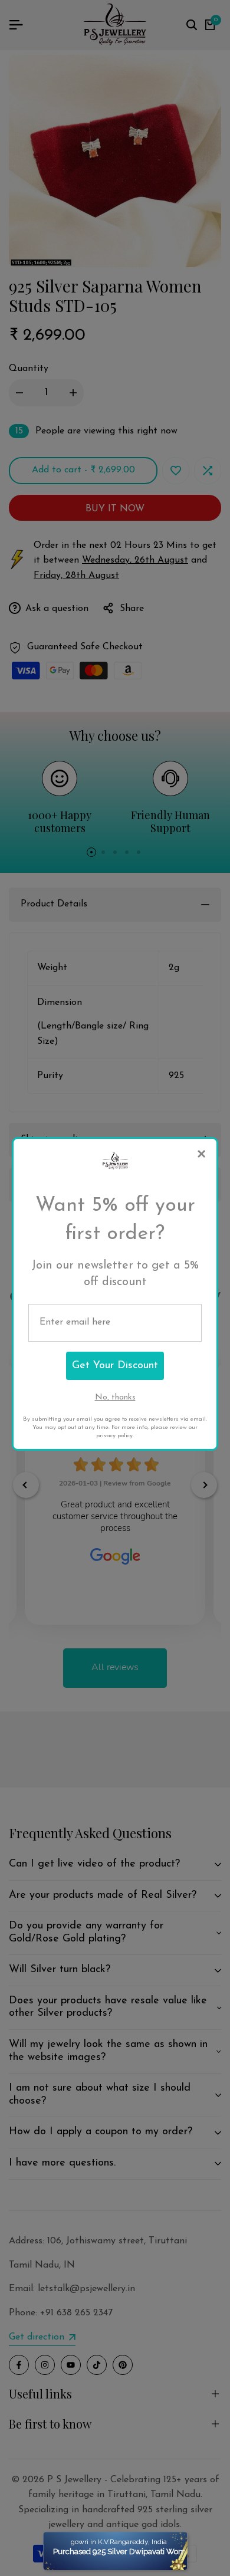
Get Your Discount (115, 1366)
